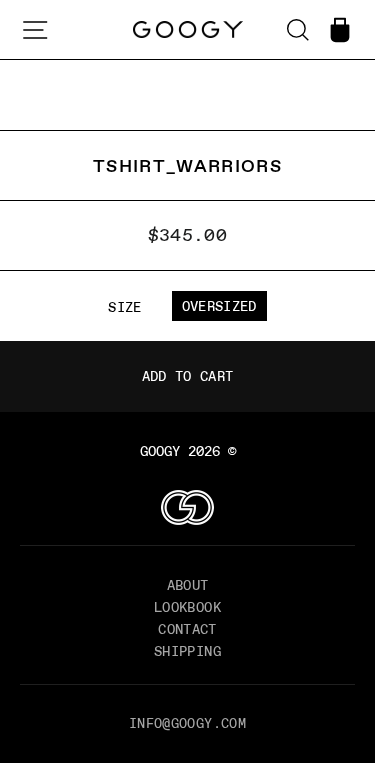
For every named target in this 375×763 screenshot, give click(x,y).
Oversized (219, 306)
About (188, 585)
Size (124, 307)
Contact (187, 629)
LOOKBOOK (187, 607)
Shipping (187, 651)
